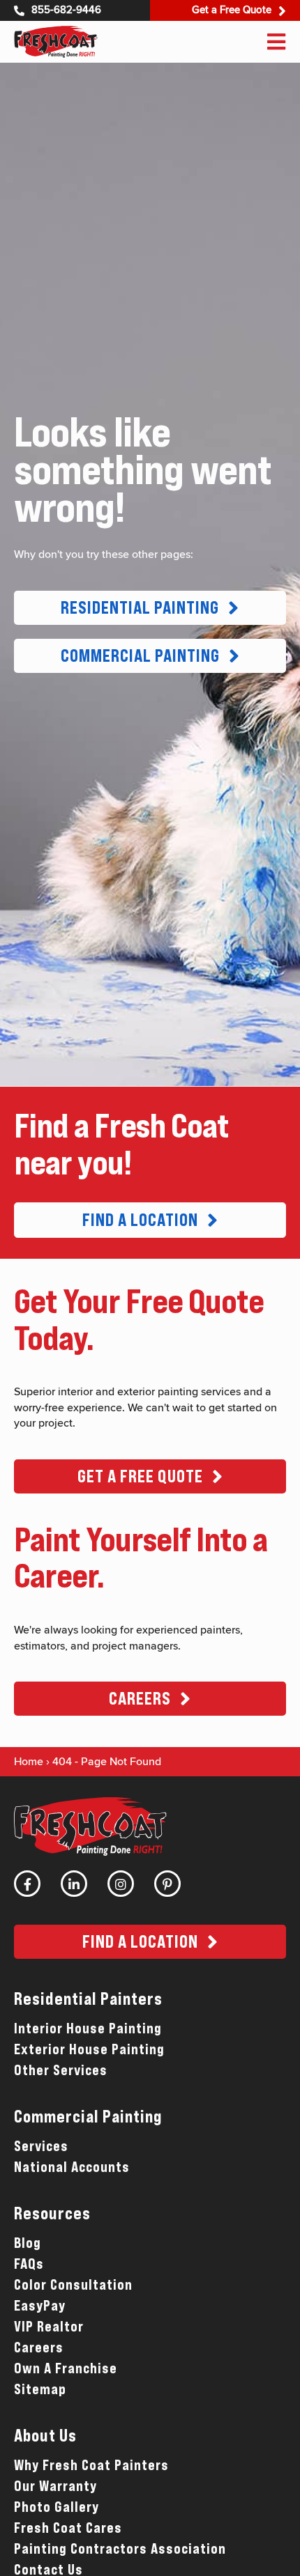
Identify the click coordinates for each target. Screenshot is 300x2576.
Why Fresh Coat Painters (91, 2465)
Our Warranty (55, 2486)
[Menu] (276, 42)
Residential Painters (88, 1999)
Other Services (61, 2070)
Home (29, 1762)
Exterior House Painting (89, 2049)
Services (41, 2146)
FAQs (29, 2264)
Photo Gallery (57, 2507)
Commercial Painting (88, 2117)
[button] (150, 608)
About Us (45, 2436)
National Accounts (72, 2167)
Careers (39, 2348)
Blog (28, 2243)
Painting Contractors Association (120, 2549)
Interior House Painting (88, 2028)
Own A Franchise (66, 2368)
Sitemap (40, 2389)
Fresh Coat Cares (68, 2528)
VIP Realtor (49, 2327)
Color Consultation (73, 2285)
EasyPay (40, 2306)
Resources (52, 2213)
